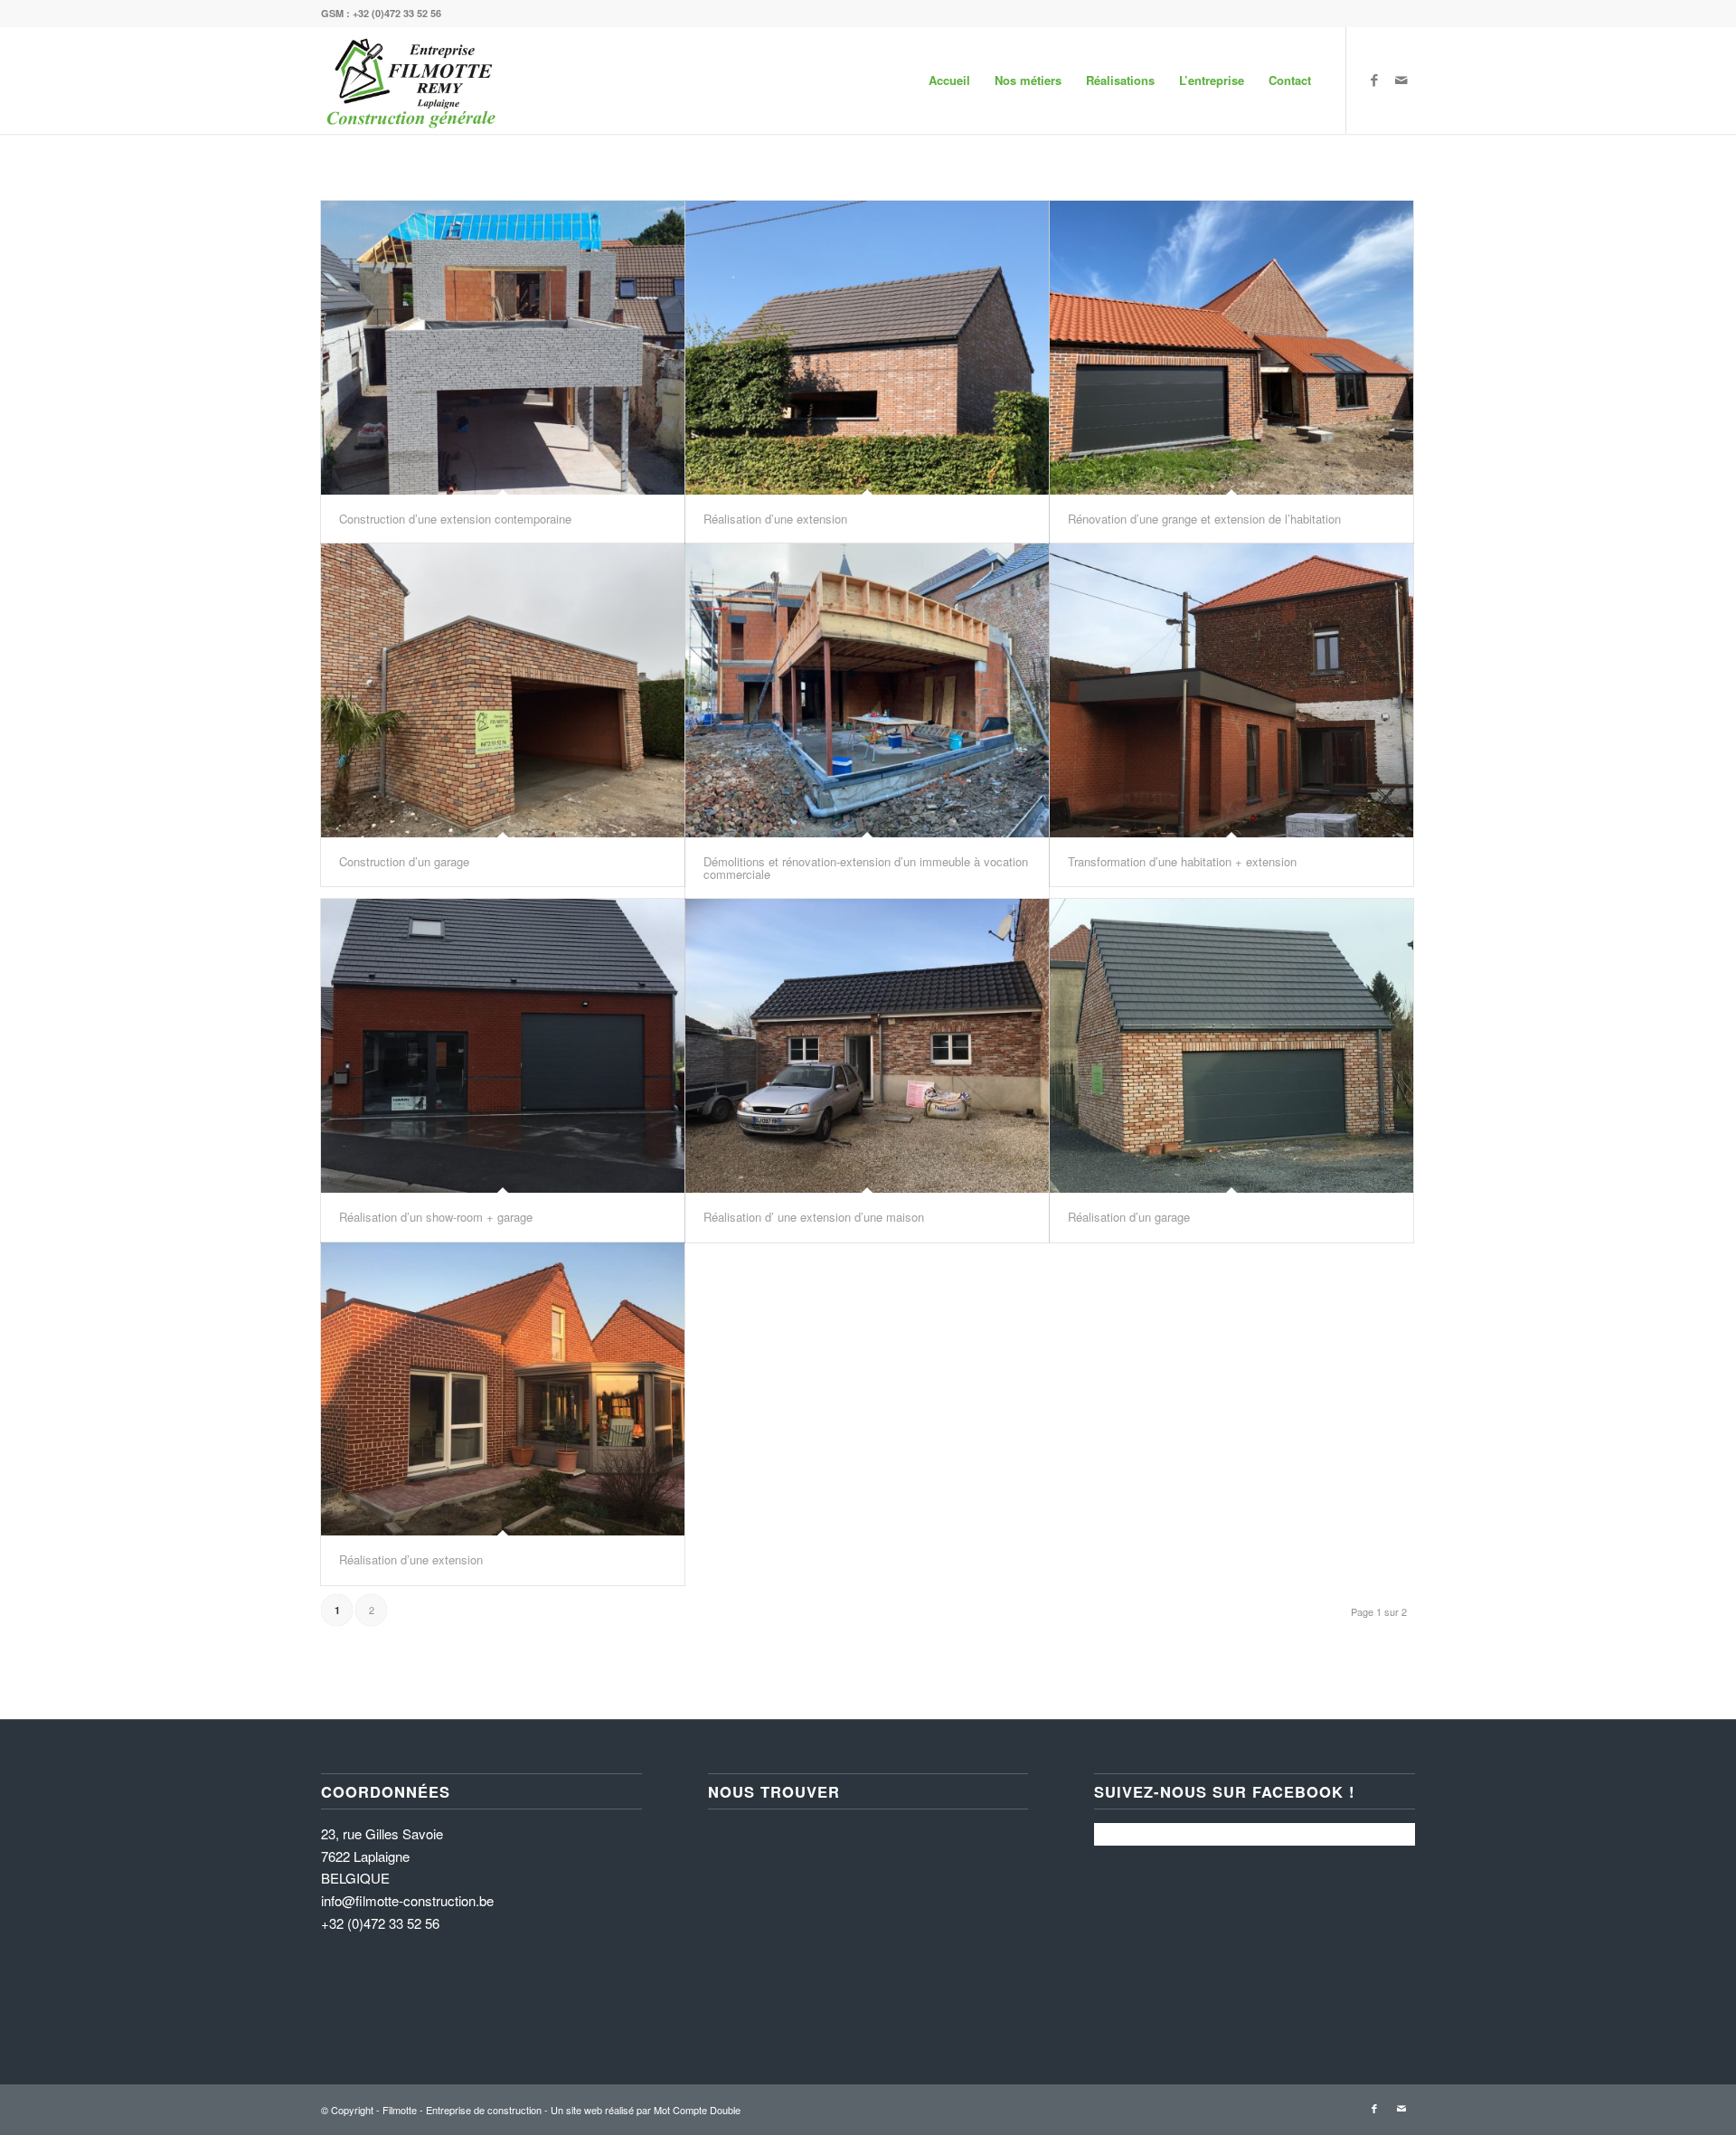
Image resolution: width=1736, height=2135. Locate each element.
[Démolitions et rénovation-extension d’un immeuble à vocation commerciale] (867, 690)
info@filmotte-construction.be (407, 1900)
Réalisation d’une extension (775, 519)
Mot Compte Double (697, 2110)
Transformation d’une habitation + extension (1182, 861)
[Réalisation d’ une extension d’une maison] (867, 1046)
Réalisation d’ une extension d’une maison (814, 1217)
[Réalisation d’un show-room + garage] (503, 1046)
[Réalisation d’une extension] (867, 348)
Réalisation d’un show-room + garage (436, 1217)
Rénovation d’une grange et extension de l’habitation (1204, 519)
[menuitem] (949, 80)
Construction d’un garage (404, 861)
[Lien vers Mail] (1401, 80)
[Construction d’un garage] (503, 690)
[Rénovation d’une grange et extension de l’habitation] (1231, 348)
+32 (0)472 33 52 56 (397, 13)
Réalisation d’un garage (1129, 1217)
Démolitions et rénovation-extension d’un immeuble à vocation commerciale (866, 868)
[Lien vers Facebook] (1374, 80)
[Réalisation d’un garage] (1231, 1046)
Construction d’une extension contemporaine (455, 519)
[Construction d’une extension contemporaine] (503, 348)
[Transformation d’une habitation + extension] (1231, 690)
